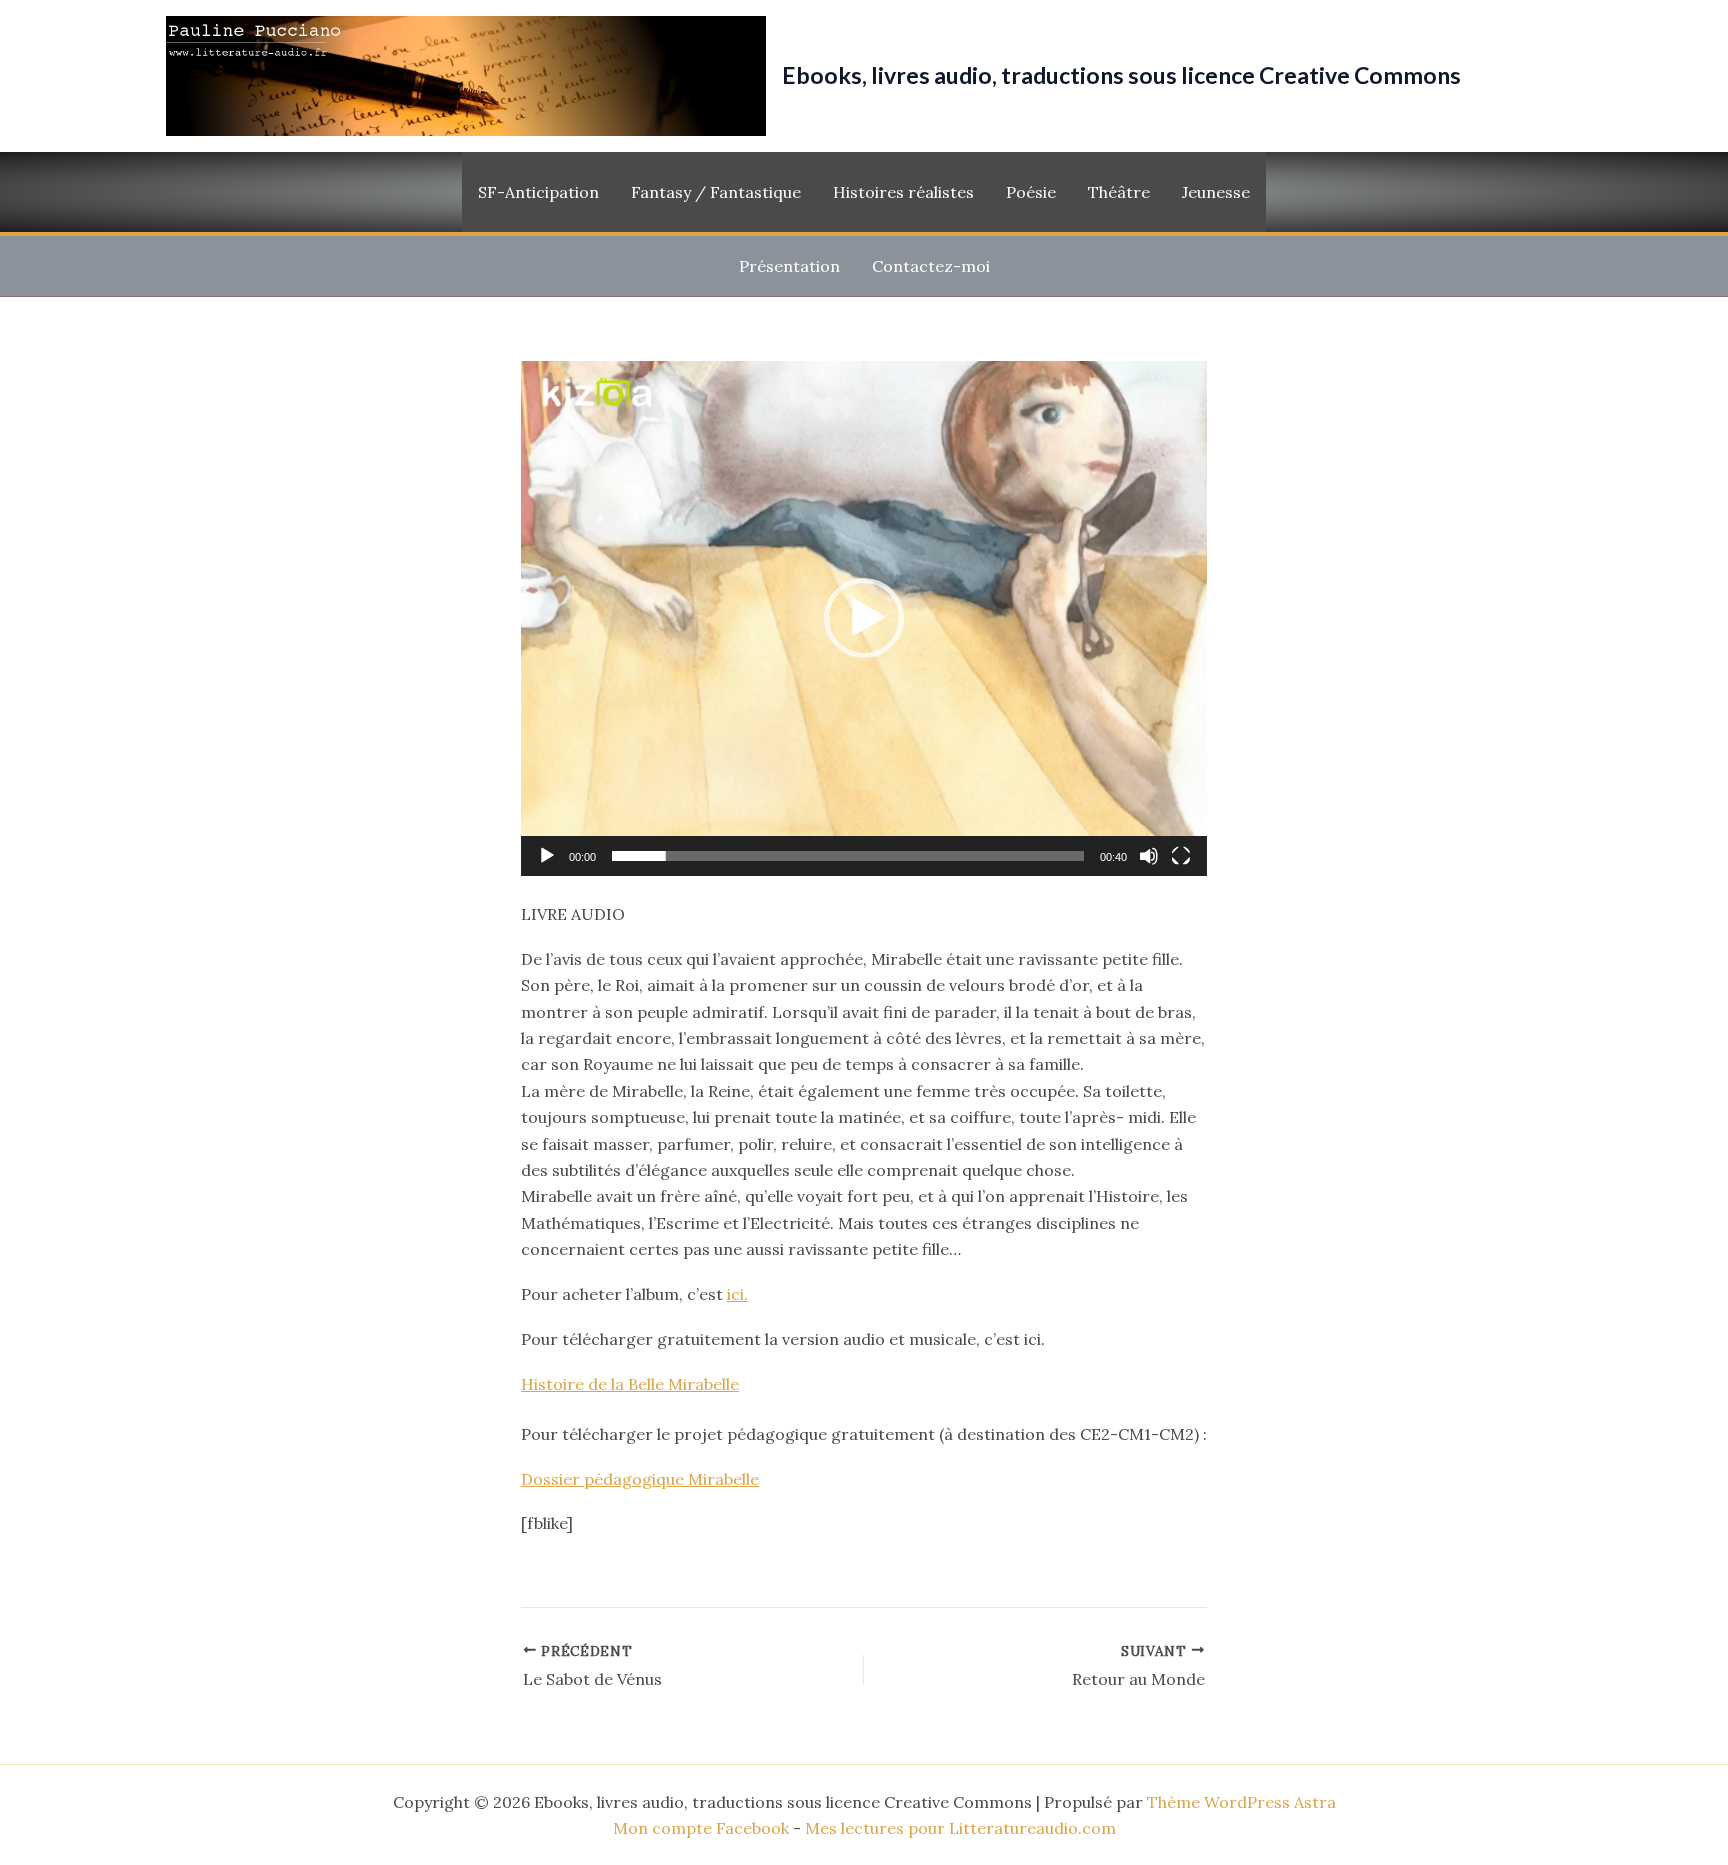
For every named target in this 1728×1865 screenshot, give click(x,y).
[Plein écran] (1181, 856)
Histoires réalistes (903, 192)
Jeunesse (1216, 192)
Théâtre (1119, 192)
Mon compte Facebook (701, 1828)
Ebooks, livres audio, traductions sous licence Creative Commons (1121, 75)
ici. (737, 1294)
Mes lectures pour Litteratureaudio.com (960, 1828)
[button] (864, 618)
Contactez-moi (931, 266)
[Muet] (1149, 856)
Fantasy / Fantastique (716, 192)
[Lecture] (547, 856)
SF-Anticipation (538, 192)
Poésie (1031, 192)
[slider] (848, 856)
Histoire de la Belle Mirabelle (630, 1384)
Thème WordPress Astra (1241, 1802)
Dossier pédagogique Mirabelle (640, 1479)
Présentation (789, 266)
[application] (864, 618)
